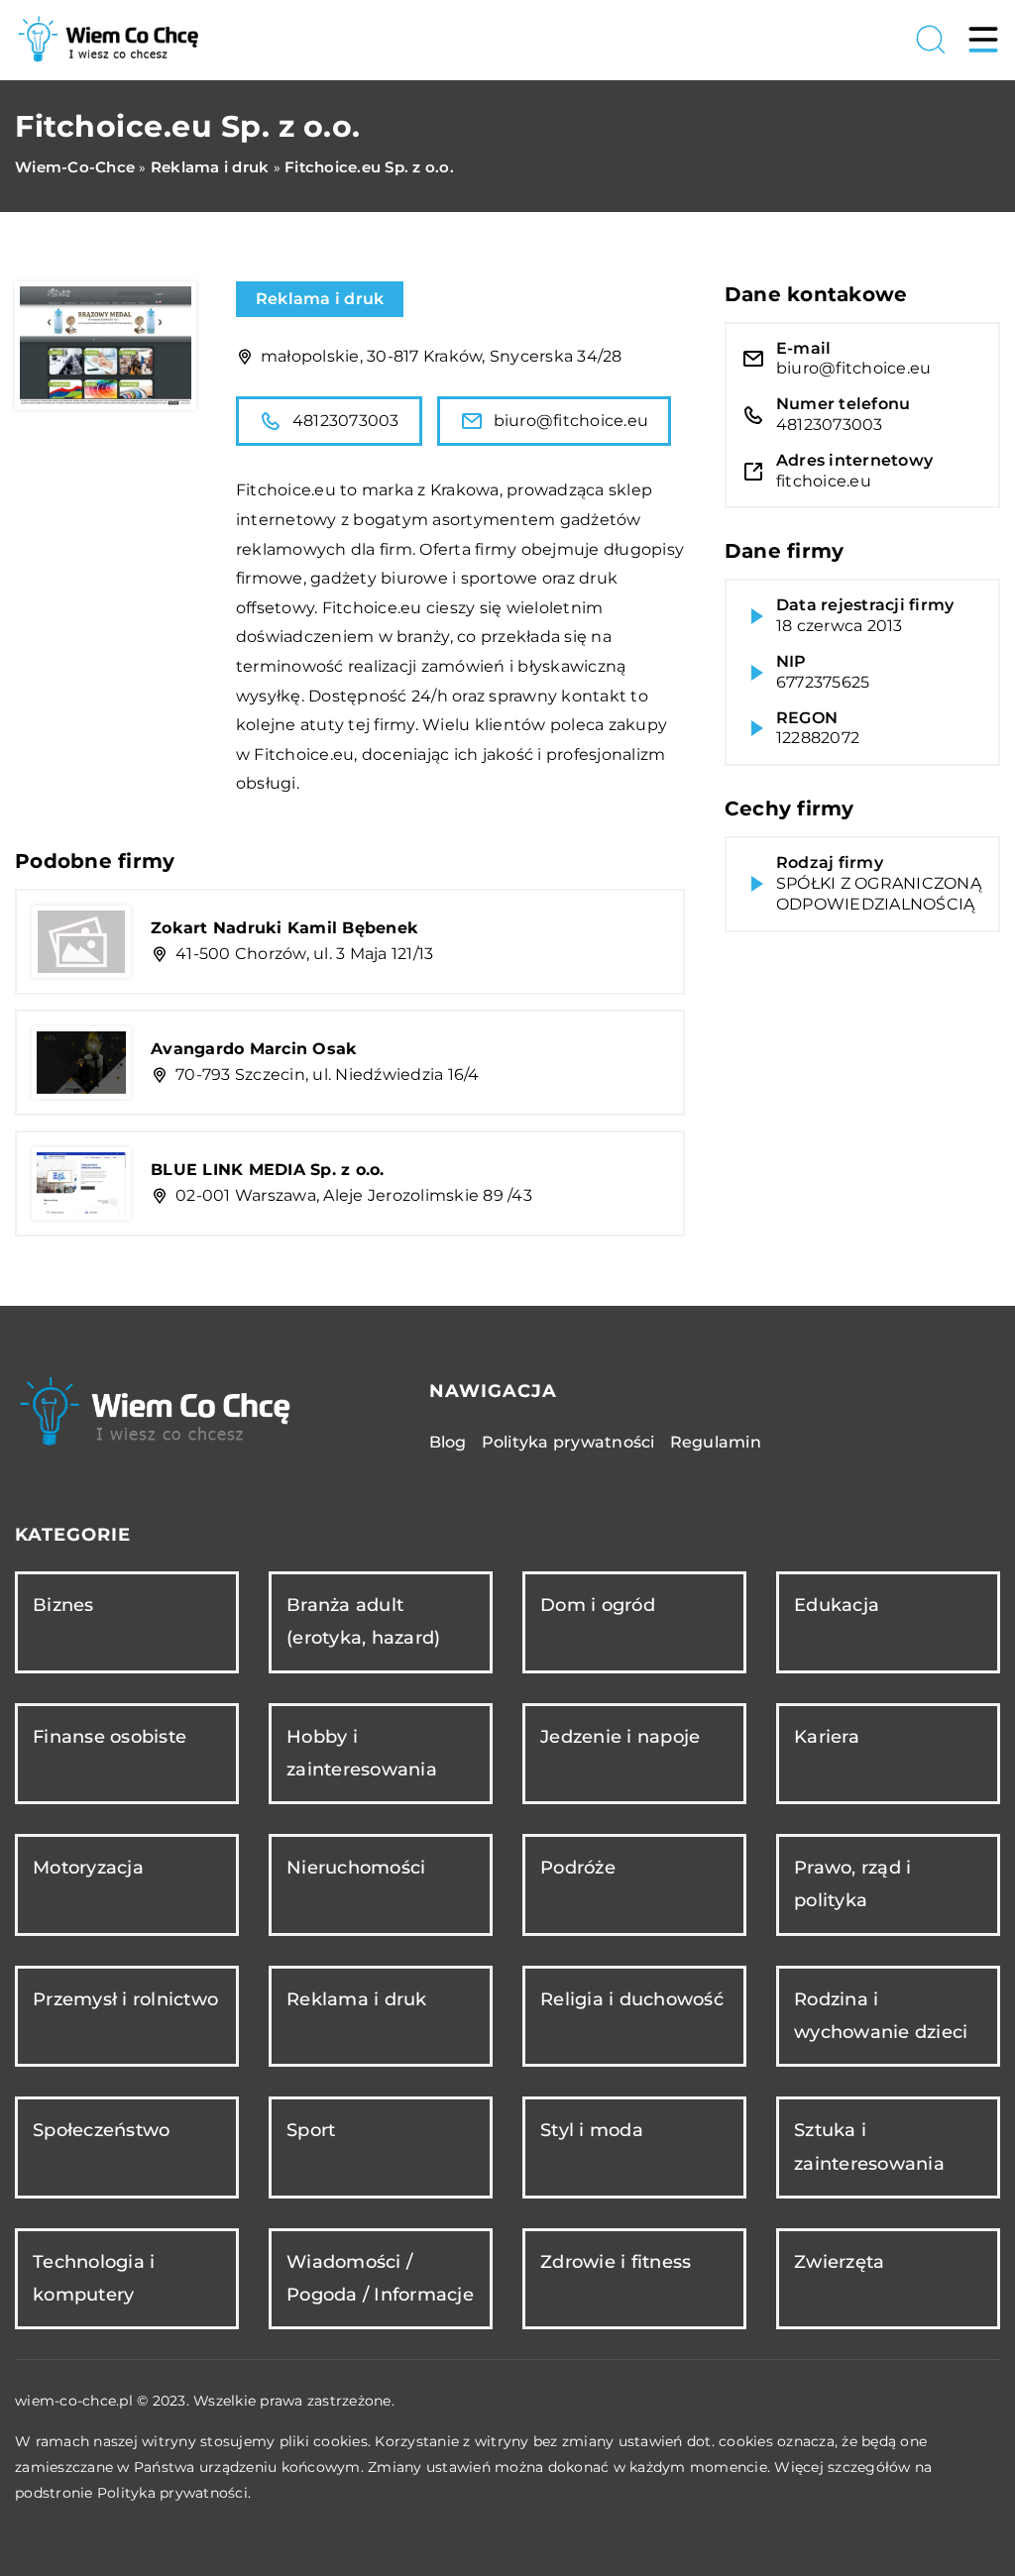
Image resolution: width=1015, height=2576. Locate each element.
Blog (448, 1442)
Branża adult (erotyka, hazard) (363, 1621)
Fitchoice (274, 490)
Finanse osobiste (110, 1737)
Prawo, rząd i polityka (852, 1884)
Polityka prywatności (568, 1442)
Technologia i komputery (94, 2278)
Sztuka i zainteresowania (869, 2147)
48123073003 (346, 421)
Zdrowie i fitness (616, 2262)
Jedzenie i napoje (620, 1737)
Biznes (63, 1605)
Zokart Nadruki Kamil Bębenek (284, 928)
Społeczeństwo (101, 2130)
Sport (311, 2130)
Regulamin (716, 1442)
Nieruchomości (356, 1868)
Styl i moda (592, 2130)
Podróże (578, 1868)
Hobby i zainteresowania (362, 1753)
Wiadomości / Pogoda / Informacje (380, 2278)
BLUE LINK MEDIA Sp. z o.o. (268, 1170)
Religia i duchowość (632, 1999)
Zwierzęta (839, 2262)
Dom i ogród (598, 1605)
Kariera (827, 1737)
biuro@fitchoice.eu (571, 421)
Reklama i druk (320, 299)
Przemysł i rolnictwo (125, 1999)
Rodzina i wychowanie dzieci (881, 2016)
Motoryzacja (88, 1868)
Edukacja (837, 1605)
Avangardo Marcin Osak (254, 1049)
